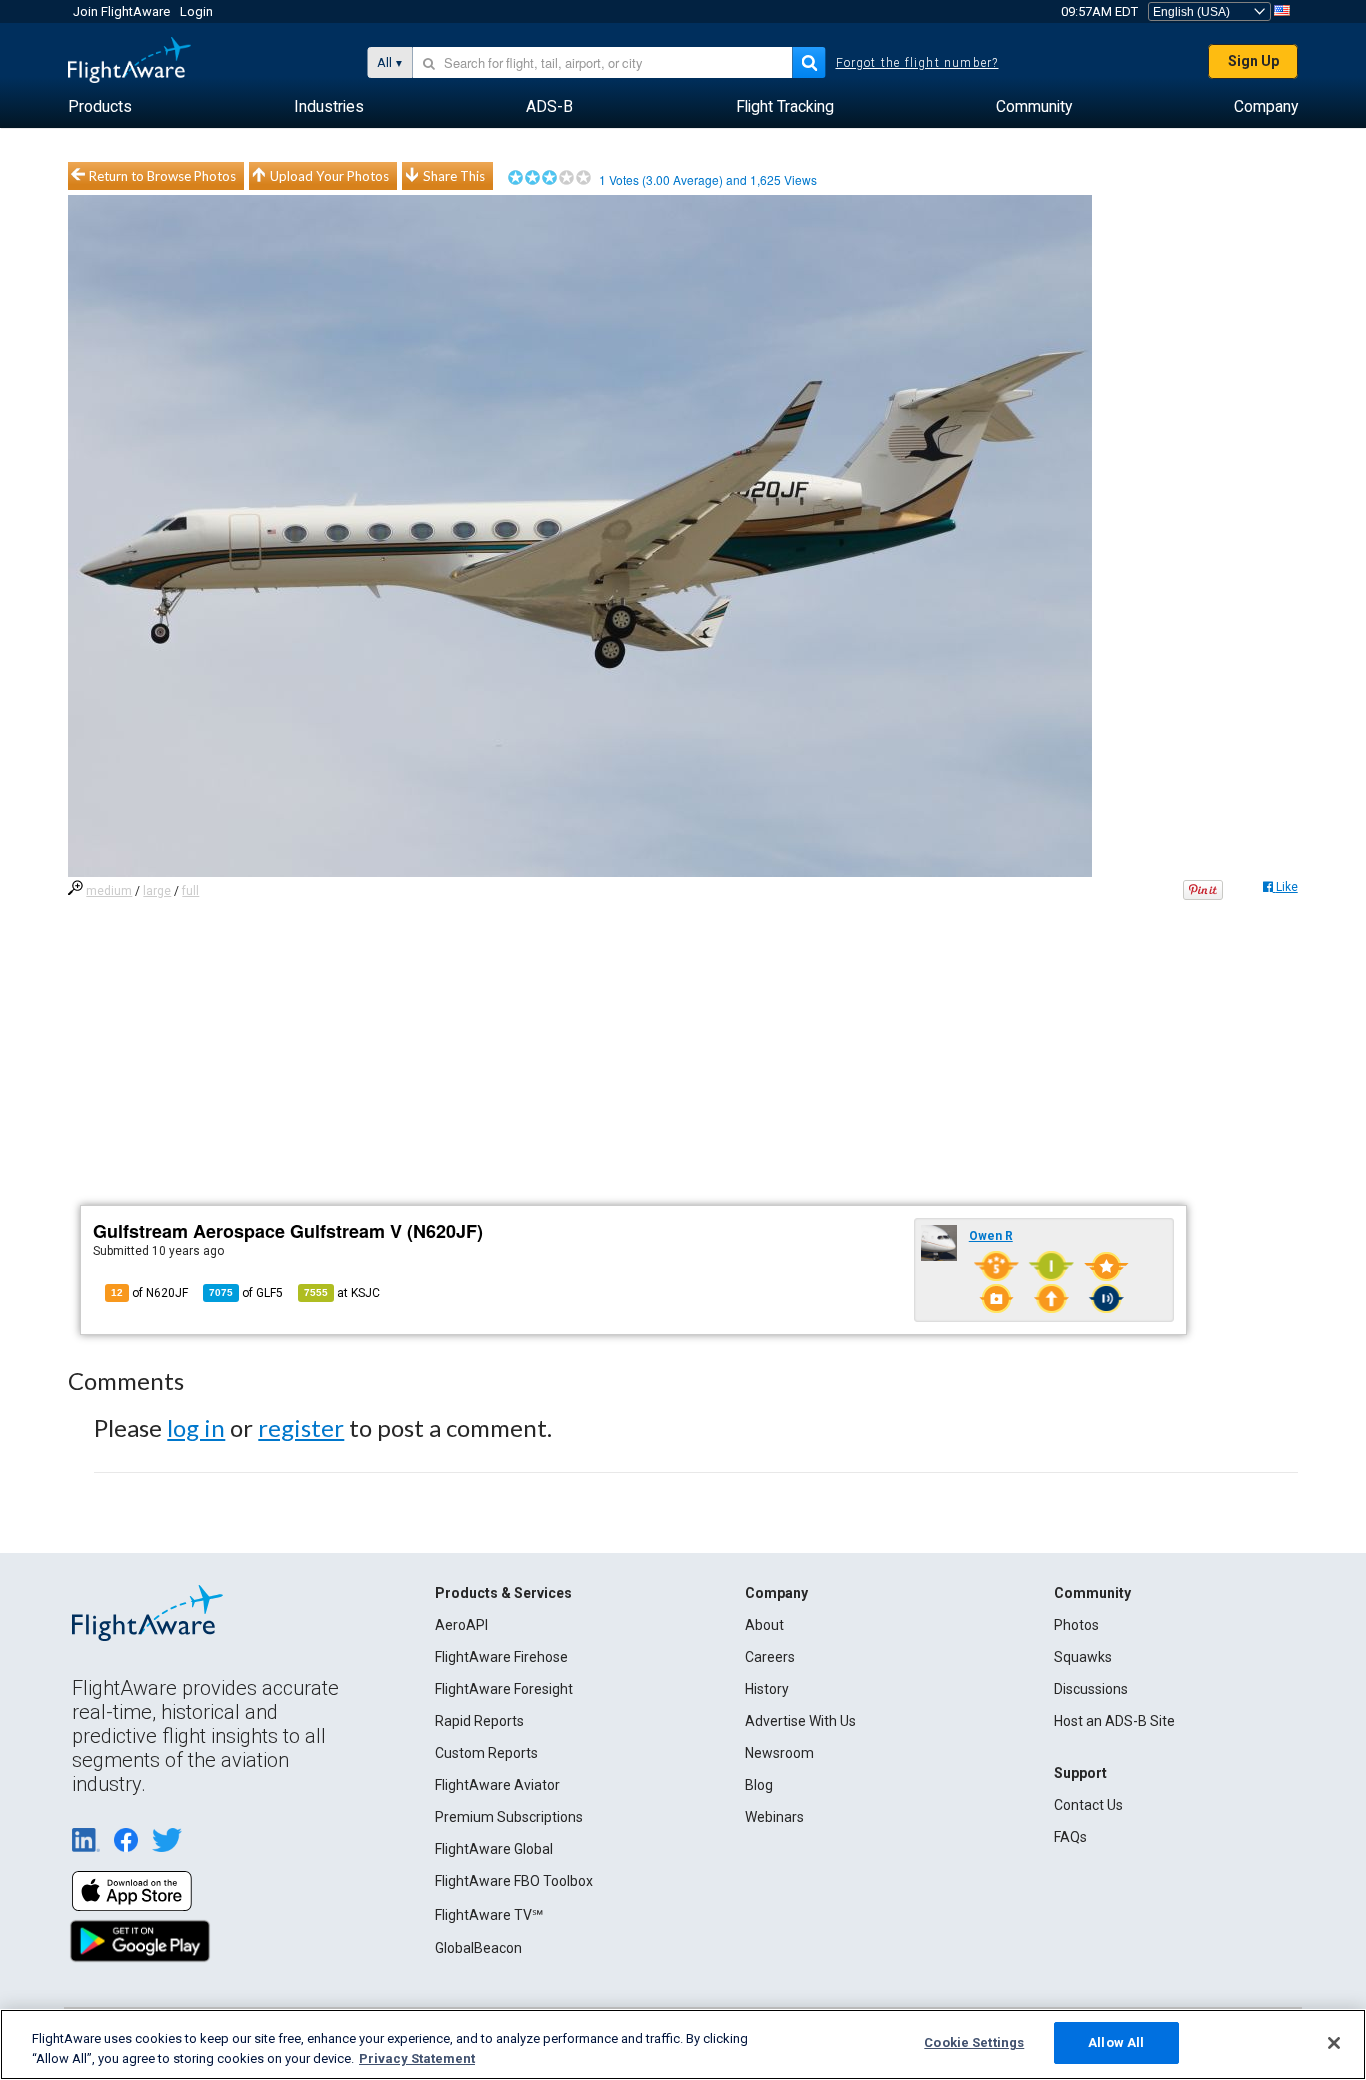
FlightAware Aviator (497, 1785)
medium (109, 891)
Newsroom (779, 1753)
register (301, 1427)
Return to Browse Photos (162, 176)
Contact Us (1088, 1805)
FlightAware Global (494, 1849)
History (767, 1689)
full (190, 891)
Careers (770, 1657)
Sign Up (1253, 61)
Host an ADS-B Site (1114, 1721)
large (157, 891)
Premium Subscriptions (509, 1817)
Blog (759, 1785)
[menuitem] (100, 107)
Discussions (1091, 1689)
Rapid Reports (479, 1721)
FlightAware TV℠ (489, 1915)
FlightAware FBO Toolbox (514, 1881)
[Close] (1334, 2043)
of (246, 1293)
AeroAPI (461, 1625)
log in (196, 1427)
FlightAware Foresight (504, 1689)
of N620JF (149, 1293)
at (342, 1293)
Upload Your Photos (329, 176)
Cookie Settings (974, 2042)
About (764, 1625)
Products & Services (503, 1593)
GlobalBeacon (478, 1948)
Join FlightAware (121, 11)
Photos (1076, 1625)
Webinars (774, 1817)
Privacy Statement (417, 2058)
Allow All (1116, 2042)
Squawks (1083, 1657)
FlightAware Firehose (501, 1657)
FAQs (1070, 1837)
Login (196, 11)
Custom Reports (486, 1753)
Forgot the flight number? (917, 63)
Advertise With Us (800, 1721)
